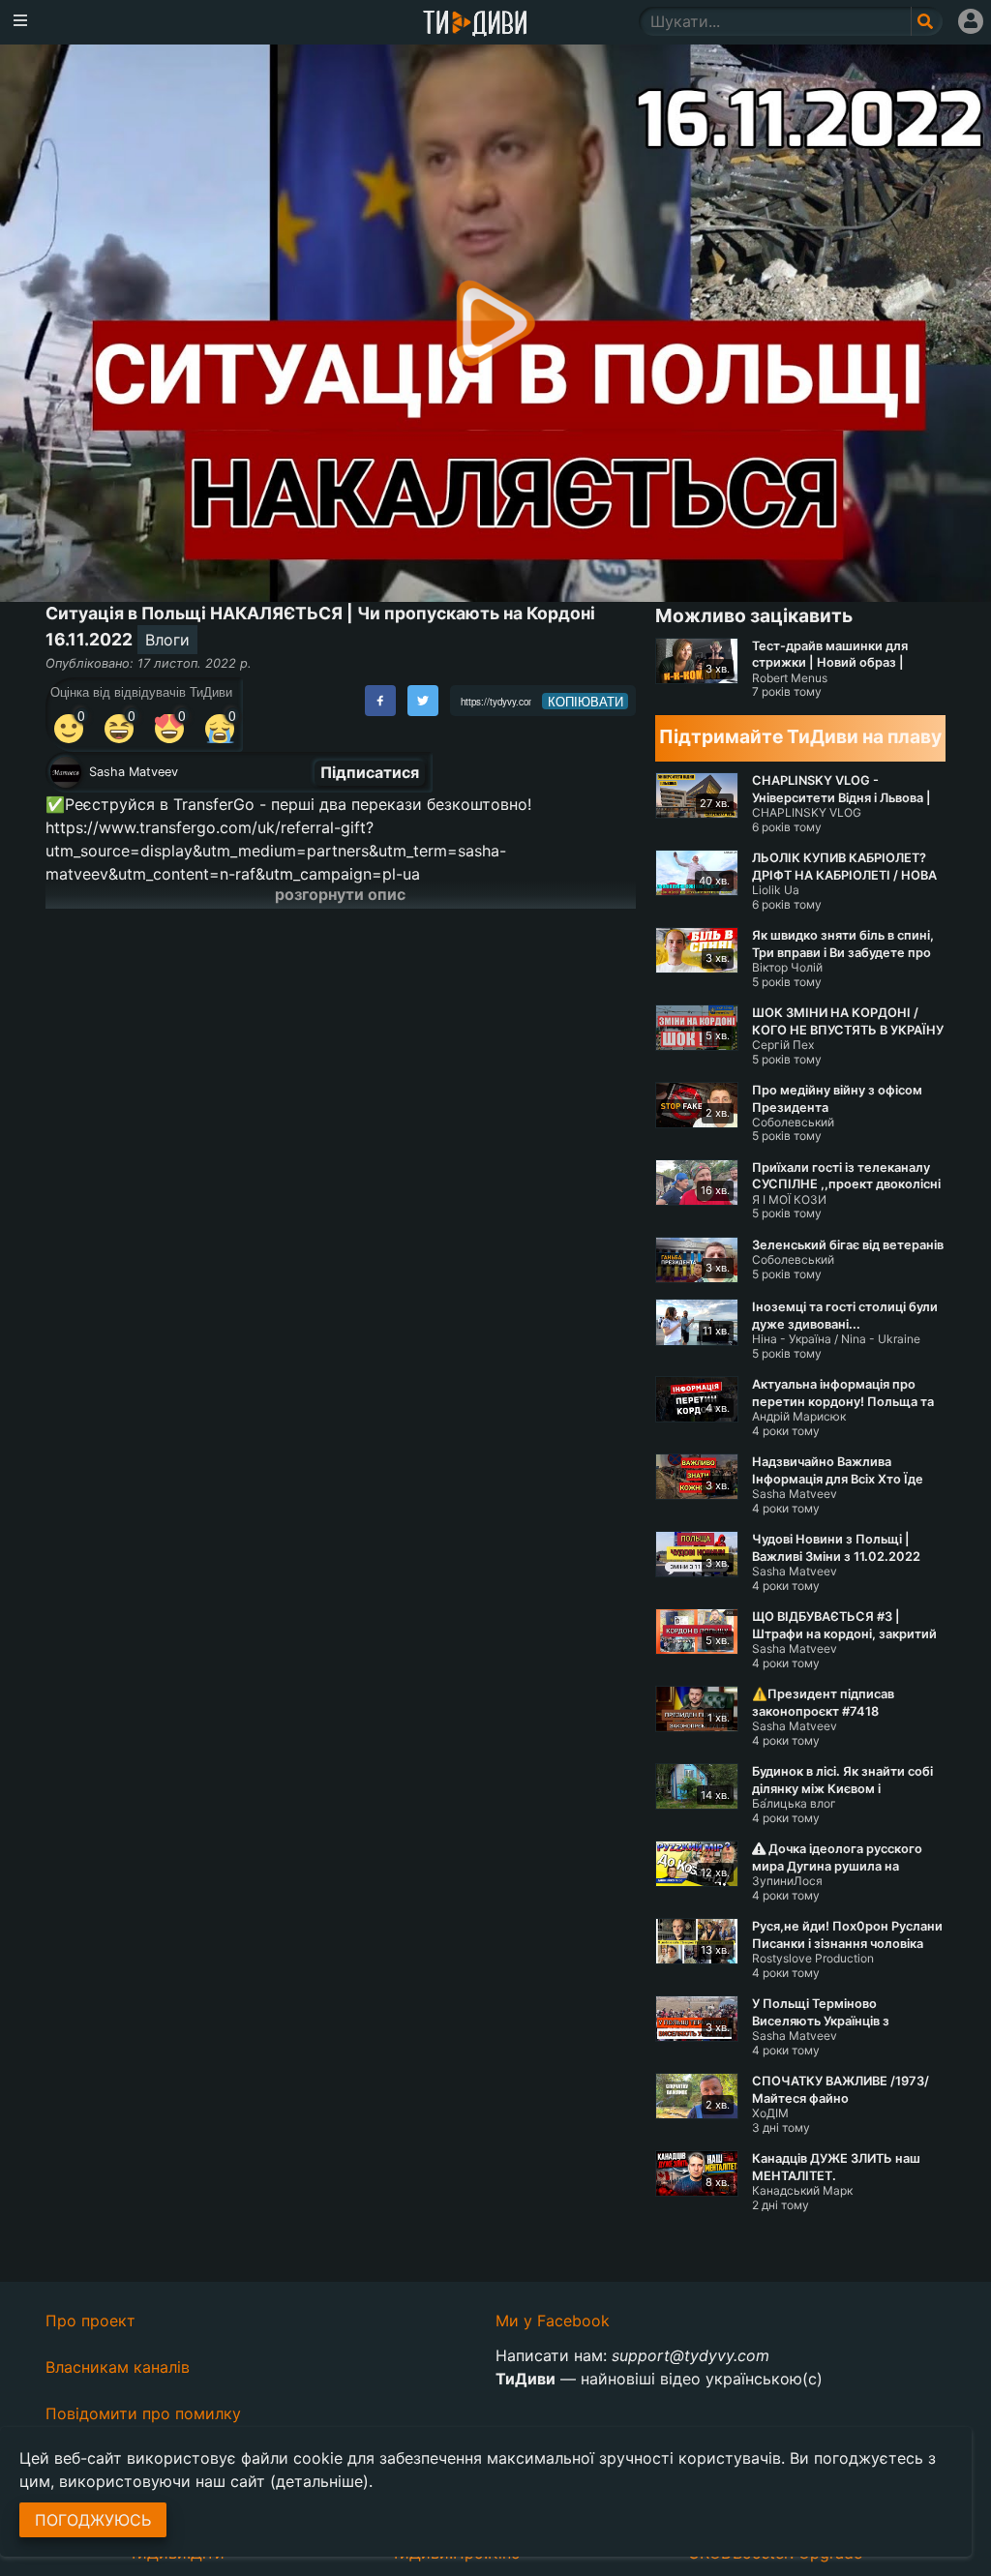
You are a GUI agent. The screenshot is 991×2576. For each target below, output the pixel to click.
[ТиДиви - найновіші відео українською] (475, 25)
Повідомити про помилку (143, 2413)
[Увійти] (971, 21)
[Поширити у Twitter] (423, 701)
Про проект (90, 2321)
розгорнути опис (340, 894)
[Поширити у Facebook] (380, 701)
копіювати (586, 702)
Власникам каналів (118, 2367)
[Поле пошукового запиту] (927, 21)
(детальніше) (319, 2481)
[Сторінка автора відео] (66, 772)
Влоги (167, 640)
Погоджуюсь (93, 2520)
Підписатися (370, 772)
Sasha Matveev (134, 772)
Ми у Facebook (553, 2321)
